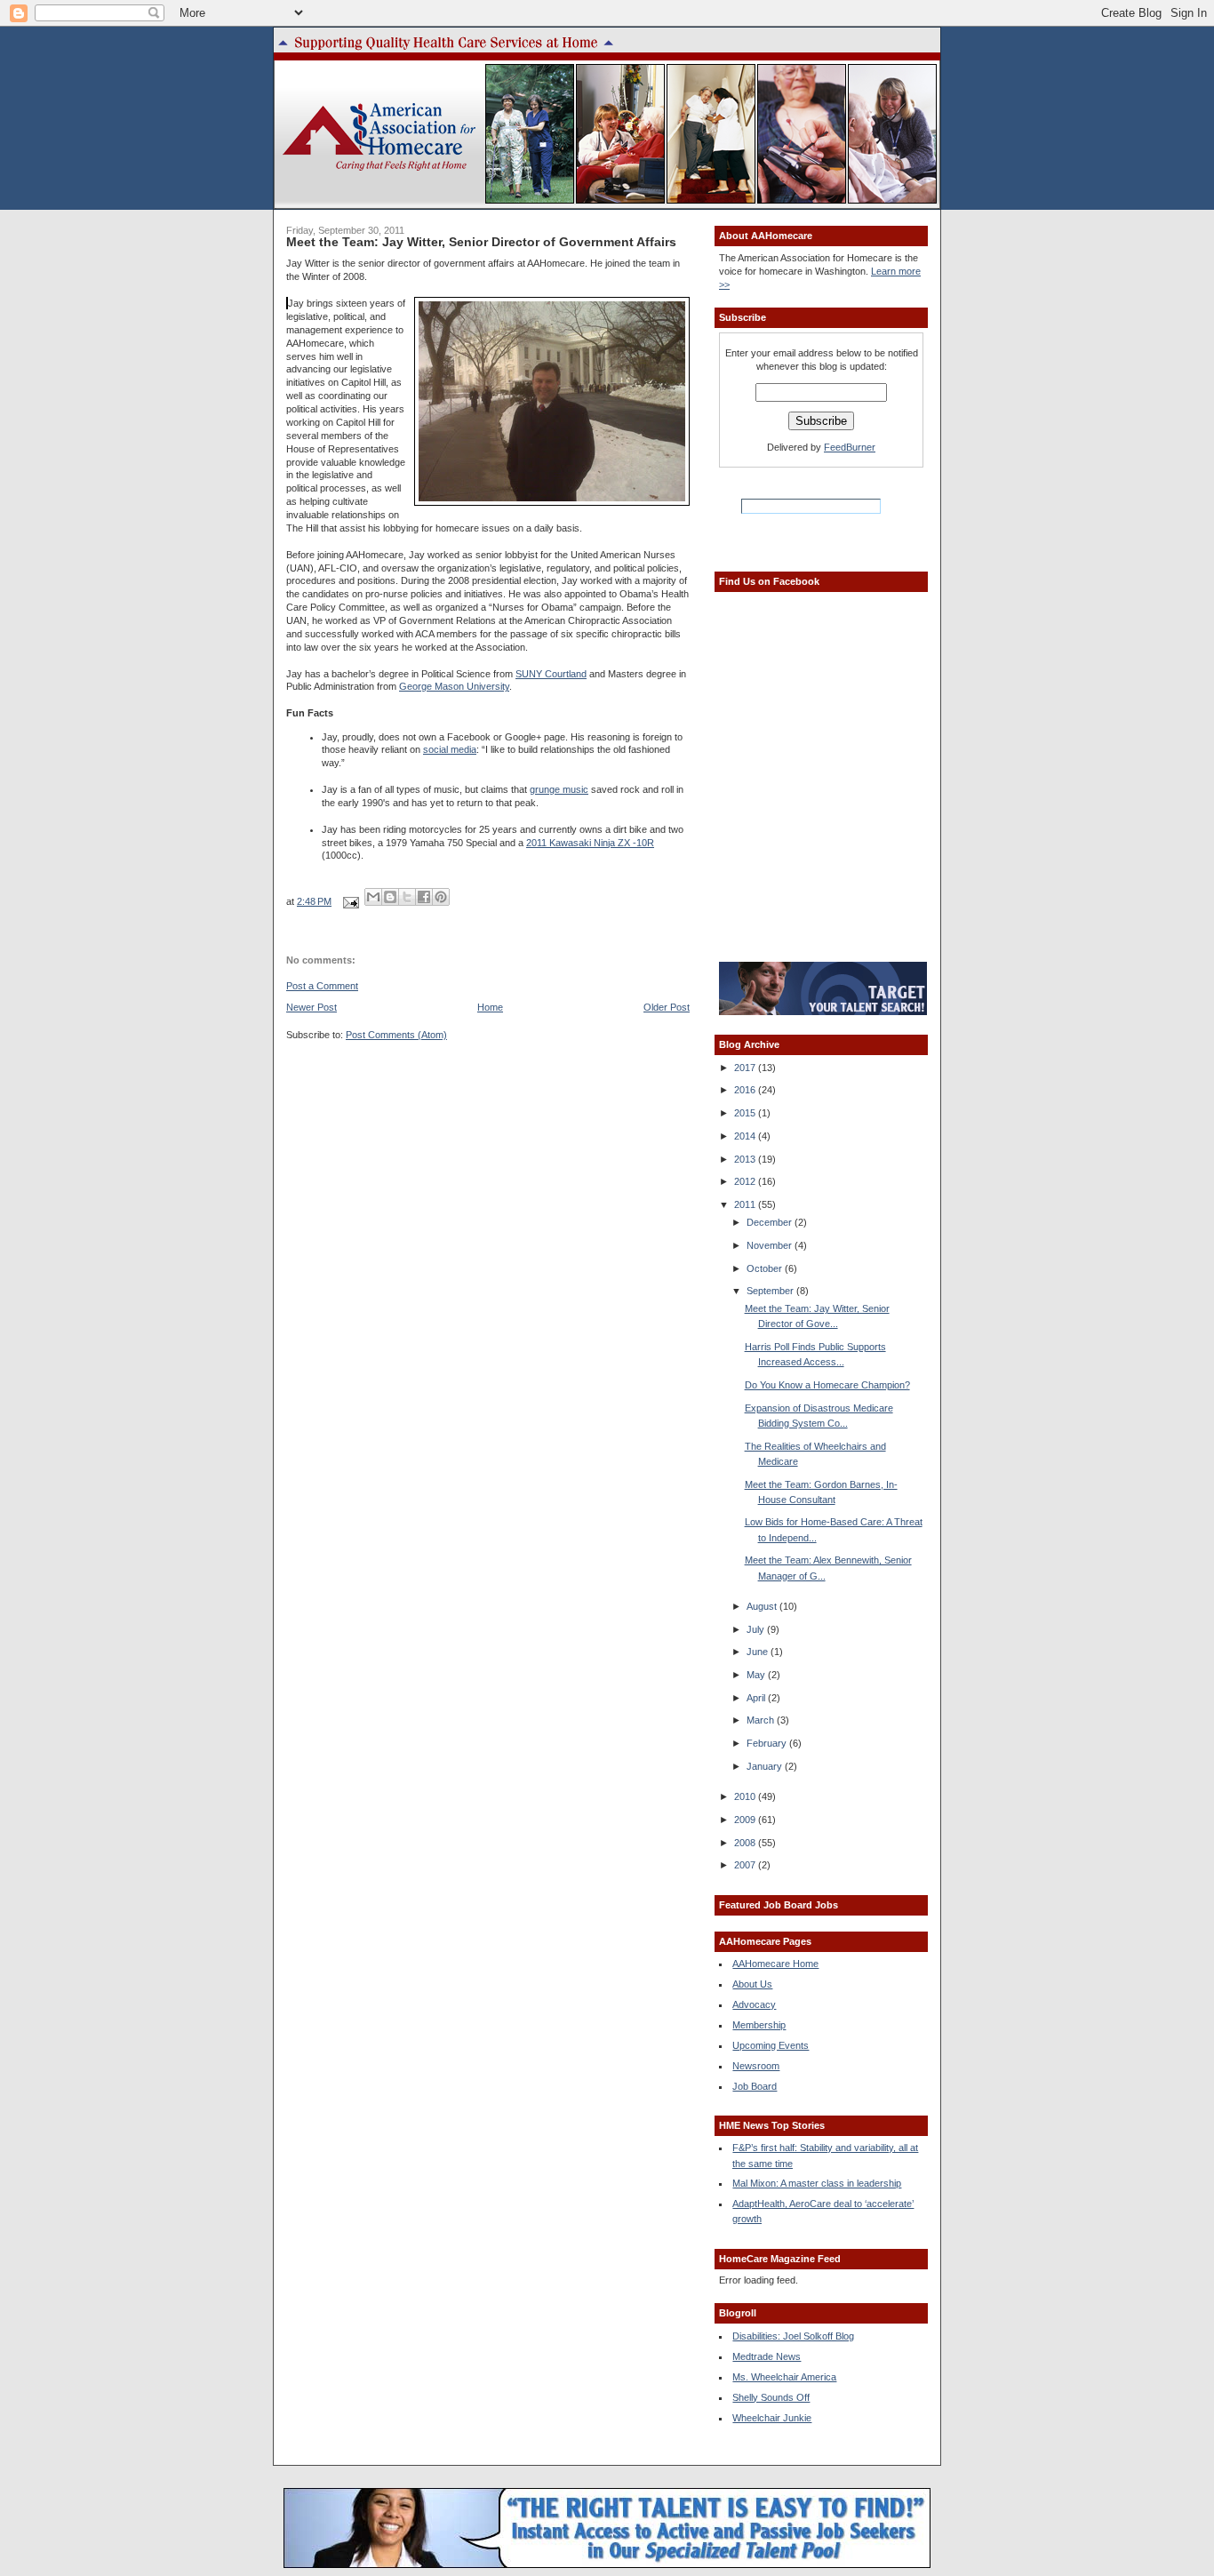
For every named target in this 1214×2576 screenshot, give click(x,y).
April (757, 1698)
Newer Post (311, 1007)
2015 (746, 1113)
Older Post (667, 1007)
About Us (752, 1984)
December (771, 1222)
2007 (746, 1865)
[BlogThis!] (390, 897)
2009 (746, 1820)
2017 (746, 1068)
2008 (746, 1843)
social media (450, 749)
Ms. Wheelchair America (784, 2377)
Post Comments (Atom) (396, 1035)
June (759, 1652)
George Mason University (454, 686)
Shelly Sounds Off (771, 2397)
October (766, 1268)
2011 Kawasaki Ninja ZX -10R (590, 843)
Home (490, 1007)
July (757, 1629)
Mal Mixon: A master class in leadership (817, 2183)
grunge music (559, 789)
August (763, 1606)
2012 (746, 1181)
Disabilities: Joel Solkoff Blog (793, 2336)
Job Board (755, 2086)
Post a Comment (322, 986)
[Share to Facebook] (424, 897)
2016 (746, 1090)
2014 (746, 1136)
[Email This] (373, 897)
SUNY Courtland (551, 674)
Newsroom (756, 2066)
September (771, 1291)
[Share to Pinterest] (441, 897)
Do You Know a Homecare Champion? (827, 1385)
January (766, 1766)
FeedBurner (850, 447)
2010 (746, 1796)
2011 (746, 1204)
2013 (746, 1159)
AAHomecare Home (775, 1964)
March (762, 1720)
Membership (759, 2025)
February (768, 1743)
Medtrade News (767, 2356)
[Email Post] (350, 901)
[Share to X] (407, 897)
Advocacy (754, 2004)
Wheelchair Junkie (772, 2418)
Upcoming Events (771, 2045)
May (757, 1675)
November (771, 1245)
